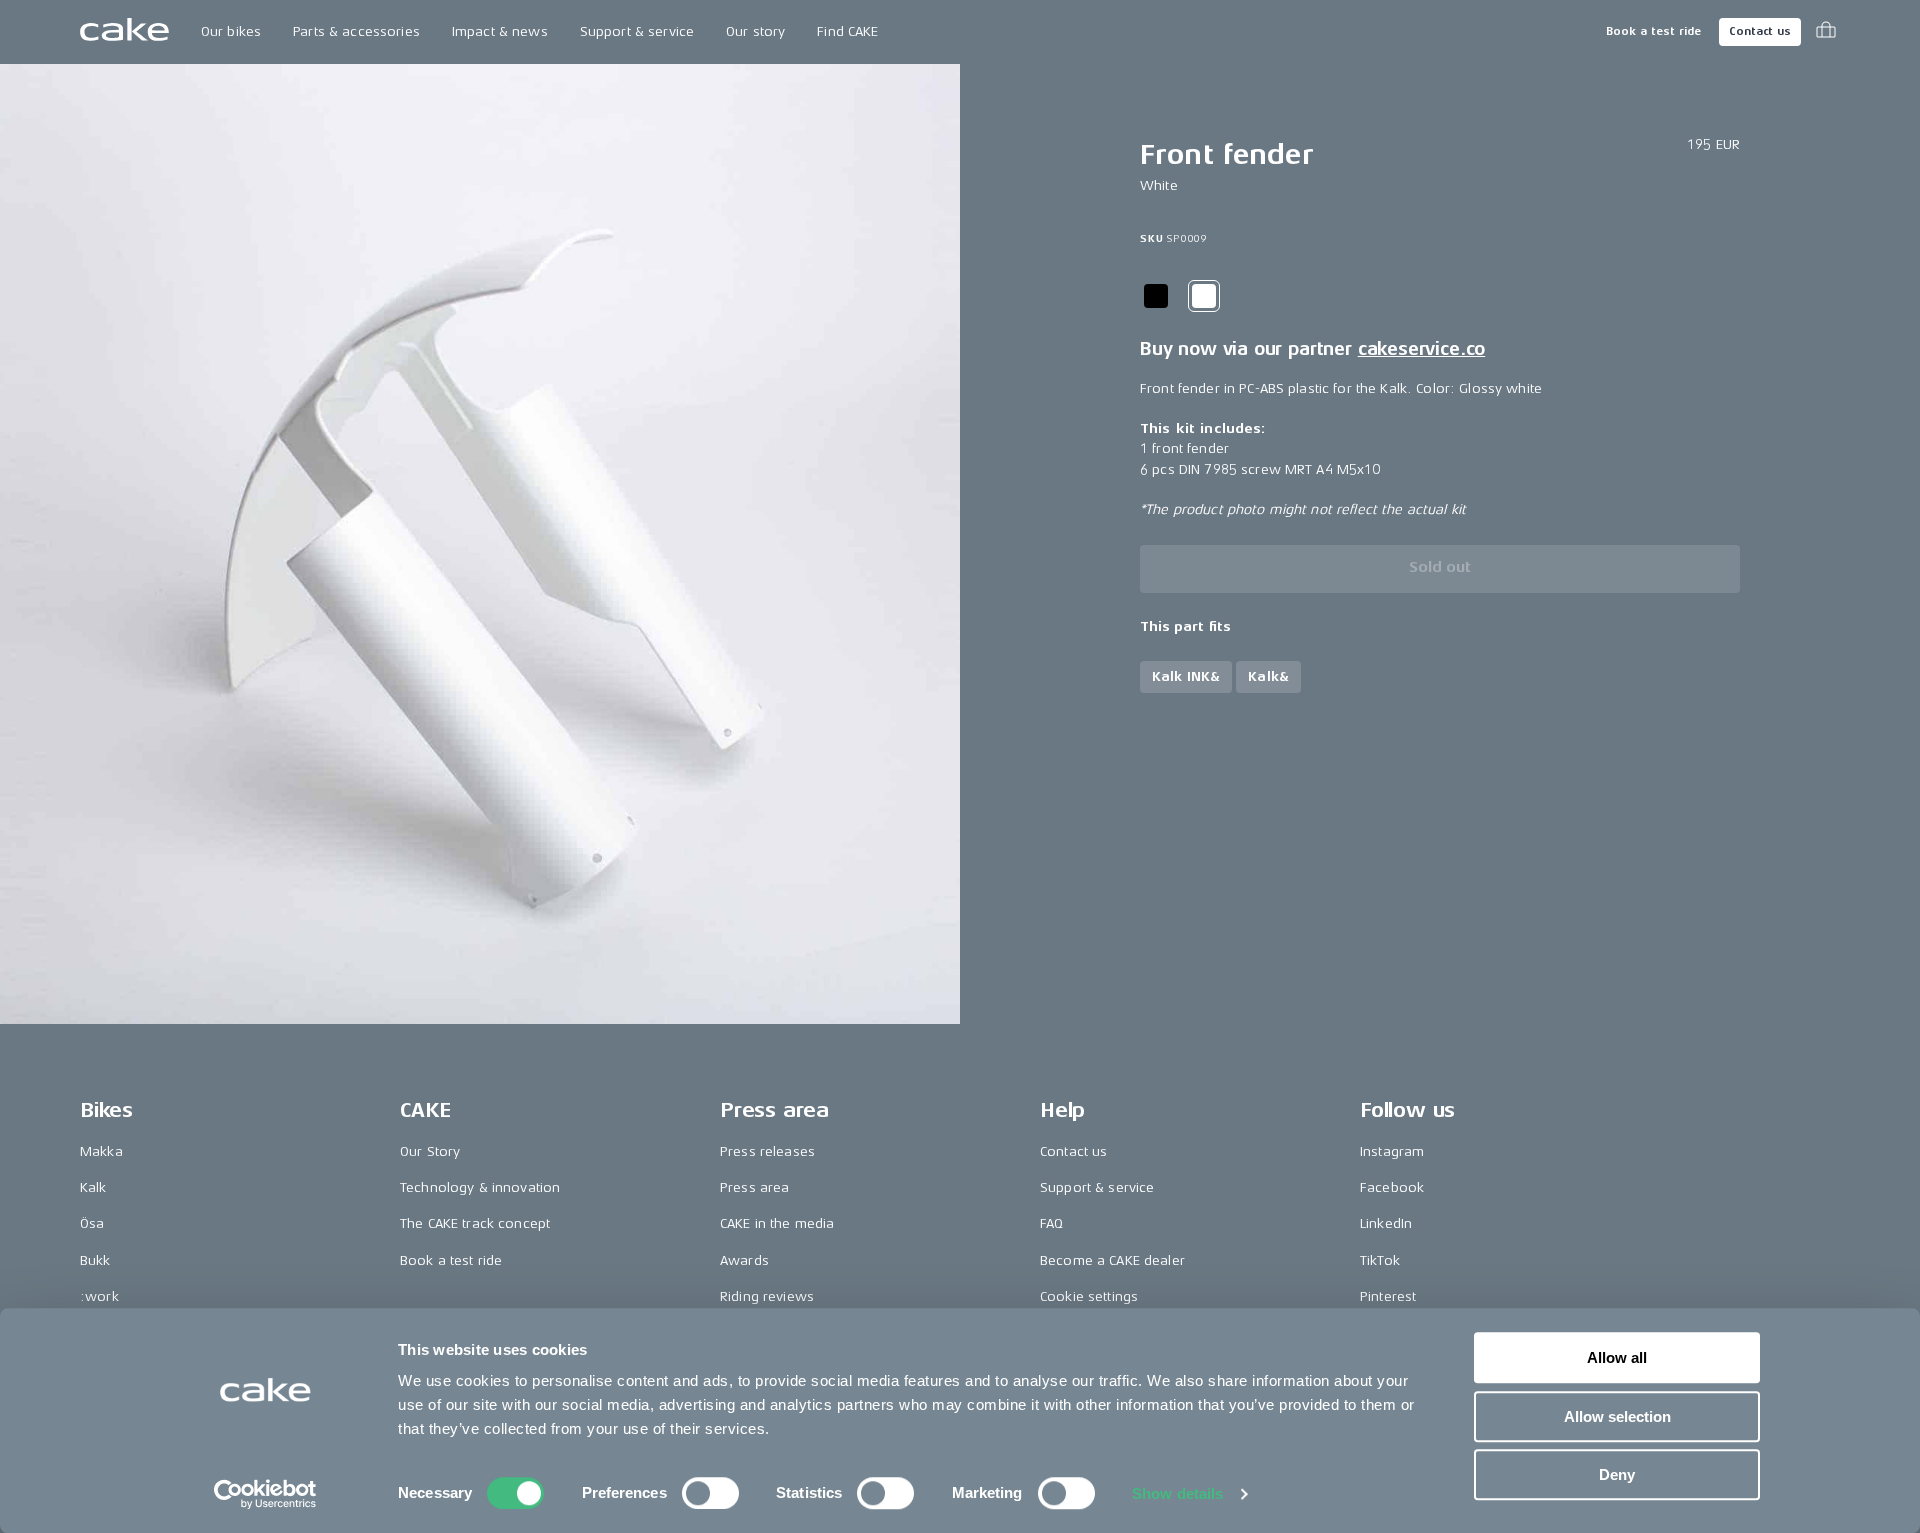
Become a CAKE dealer (1112, 1260)
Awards (744, 1260)
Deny (1617, 1474)
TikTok (1380, 1260)
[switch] (710, 1493)
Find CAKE (847, 31)
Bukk (95, 1260)
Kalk (93, 1187)
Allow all (1617, 1357)
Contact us (1760, 31)
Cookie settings (1089, 1296)
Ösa (92, 1223)
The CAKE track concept (475, 1223)
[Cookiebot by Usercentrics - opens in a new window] (265, 1494)
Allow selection (1617, 1416)
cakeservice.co (1421, 349)
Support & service (637, 31)
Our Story (430, 1151)
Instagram (1392, 1151)
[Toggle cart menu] (1826, 32)
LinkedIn (1386, 1223)
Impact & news (500, 31)
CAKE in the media (777, 1223)
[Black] (1156, 296)
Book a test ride (1653, 31)
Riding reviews (767, 1296)
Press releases (767, 1151)
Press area (754, 1187)
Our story (755, 31)
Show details (1177, 1493)
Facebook (1392, 1187)
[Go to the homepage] (124, 32)
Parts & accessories (356, 31)
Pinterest (1388, 1296)
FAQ (1051, 1223)
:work (99, 1296)
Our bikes (231, 31)
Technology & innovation (480, 1187)
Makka (101, 1151)
